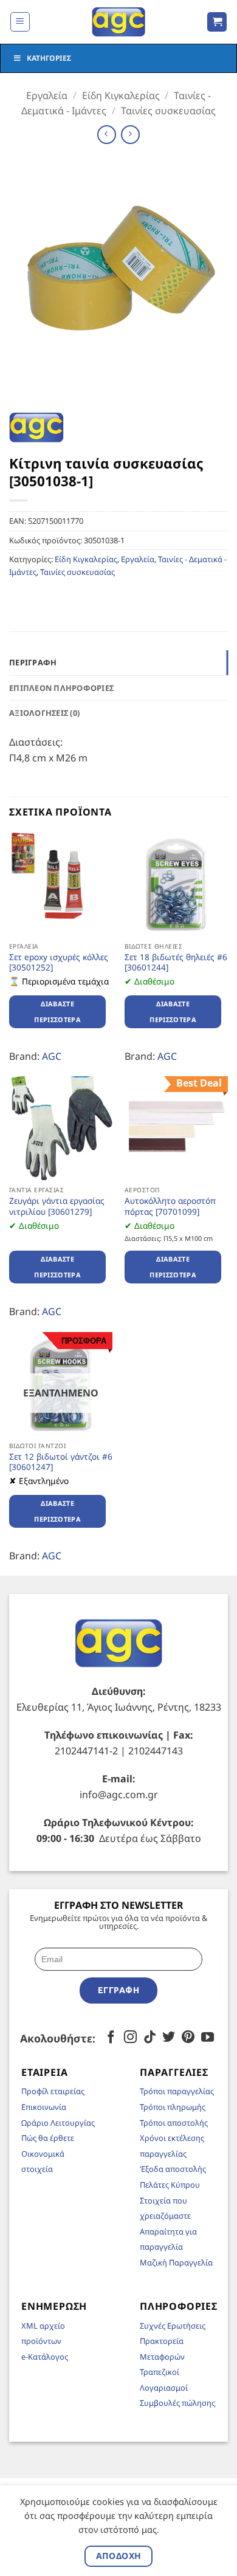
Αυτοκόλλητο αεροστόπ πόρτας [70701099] (170, 1206)
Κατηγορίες (49, 58)
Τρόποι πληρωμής (173, 2107)
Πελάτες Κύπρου (170, 2185)
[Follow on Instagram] (130, 2038)
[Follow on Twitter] (169, 2038)
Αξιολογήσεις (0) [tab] (44, 713)
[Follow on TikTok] (150, 2038)
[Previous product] (130, 135)
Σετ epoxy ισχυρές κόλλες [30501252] (59, 962)
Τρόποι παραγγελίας (177, 2091)
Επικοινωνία (44, 2107)
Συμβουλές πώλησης (177, 2403)
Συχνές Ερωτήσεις (173, 2326)
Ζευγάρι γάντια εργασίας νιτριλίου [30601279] (57, 1206)
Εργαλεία (47, 95)
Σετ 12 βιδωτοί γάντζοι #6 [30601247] (61, 1462)
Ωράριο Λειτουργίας (58, 2123)
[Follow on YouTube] (208, 2038)
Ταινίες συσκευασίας (168, 111)
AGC (52, 1056)
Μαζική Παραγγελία (176, 2262)
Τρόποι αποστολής (174, 2123)
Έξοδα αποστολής (173, 2169)
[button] (20, 22)
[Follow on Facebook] (111, 2038)
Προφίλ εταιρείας (53, 2091)
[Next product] (107, 135)
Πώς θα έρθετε (48, 2138)
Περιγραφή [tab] (33, 662)
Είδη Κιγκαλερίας (121, 95)
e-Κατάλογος (45, 2357)
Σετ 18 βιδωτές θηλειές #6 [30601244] (176, 962)
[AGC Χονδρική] (119, 22)
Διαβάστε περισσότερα (57, 1012)
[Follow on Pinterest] (188, 2038)
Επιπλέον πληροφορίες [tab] (61, 688)
